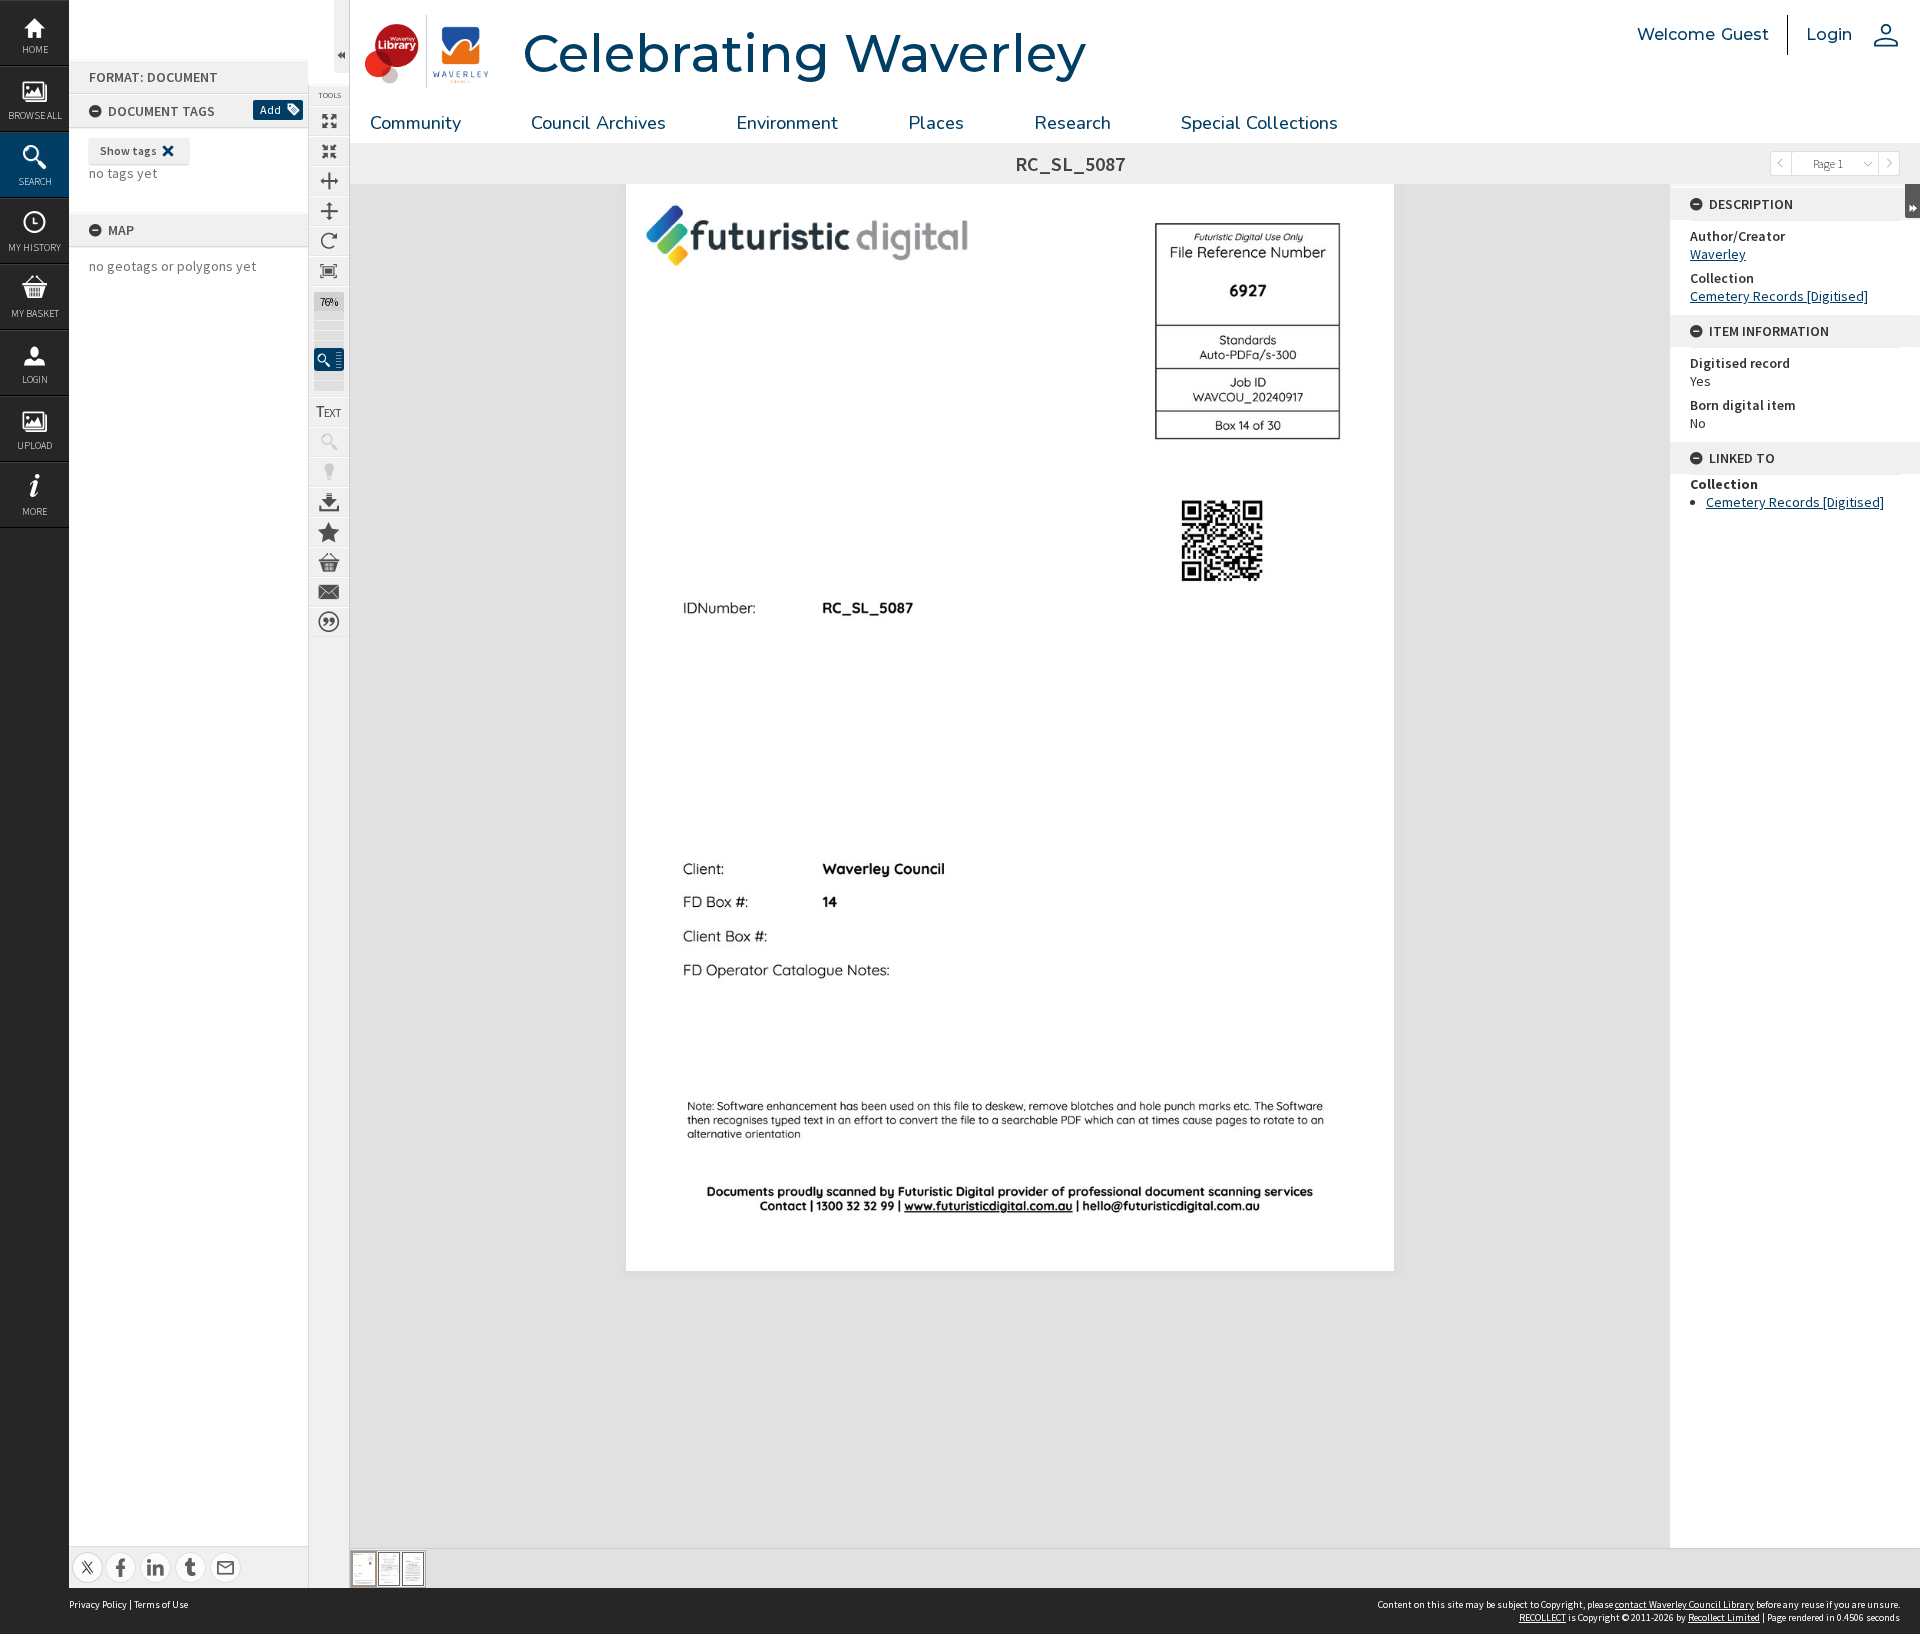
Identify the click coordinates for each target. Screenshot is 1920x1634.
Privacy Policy (98, 1604)
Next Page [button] (1889, 163)
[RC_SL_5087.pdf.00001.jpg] (364, 1569)
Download (329, 502)
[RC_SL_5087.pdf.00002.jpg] (389, 1569)
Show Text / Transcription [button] (329, 412)
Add (270, 109)
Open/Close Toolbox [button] (341, 36)
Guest (1745, 34)
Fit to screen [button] (329, 151)
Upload (34, 445)
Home (35, 49)
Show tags (128, 150)
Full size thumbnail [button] (329, 121)
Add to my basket (329, 562)
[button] (329, 359)
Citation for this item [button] (329, 622)
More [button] (34, 511)
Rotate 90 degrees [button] (329, 241)
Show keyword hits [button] (329, 442)
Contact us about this (329, 592)
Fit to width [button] (329, 181)
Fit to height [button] (329, 211)
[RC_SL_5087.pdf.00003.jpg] (413, 1569)
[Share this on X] (87, 1556)
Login (35, 379)
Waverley (1718, 254)
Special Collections (1259, 123)
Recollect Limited (1724, 1617)
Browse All (35, 115)
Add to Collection (329, 532)
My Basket (35, 313)
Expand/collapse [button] (1912, 201)
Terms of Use (161, 1604)
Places (936, 123)
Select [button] (1868, 163)
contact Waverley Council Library (1684, 1604)
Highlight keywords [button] (329, 472)
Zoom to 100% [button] (329, 271)
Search (35, 181)
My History (34, 247)
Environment (787, 123)
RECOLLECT (1542, 1617)
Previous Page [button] (1781, 163)
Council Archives (598, 123)
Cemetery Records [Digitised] (1779, 296)
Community (415, 123)
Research (1072, 123)
